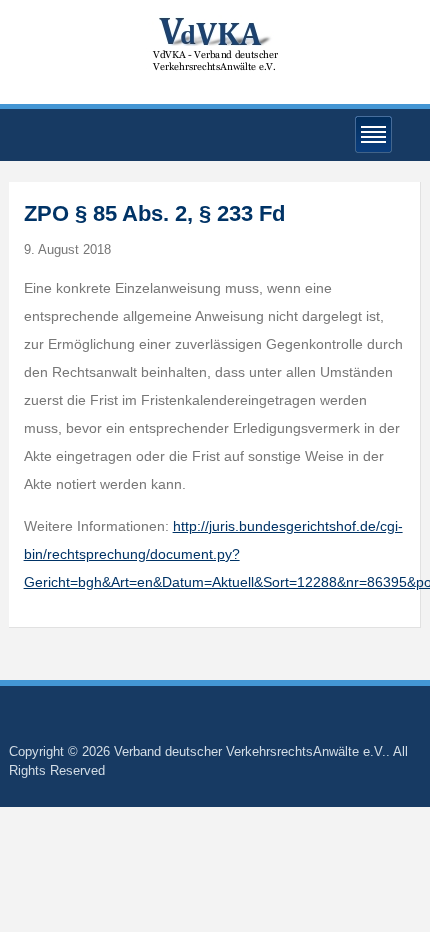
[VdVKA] (215, 43)
